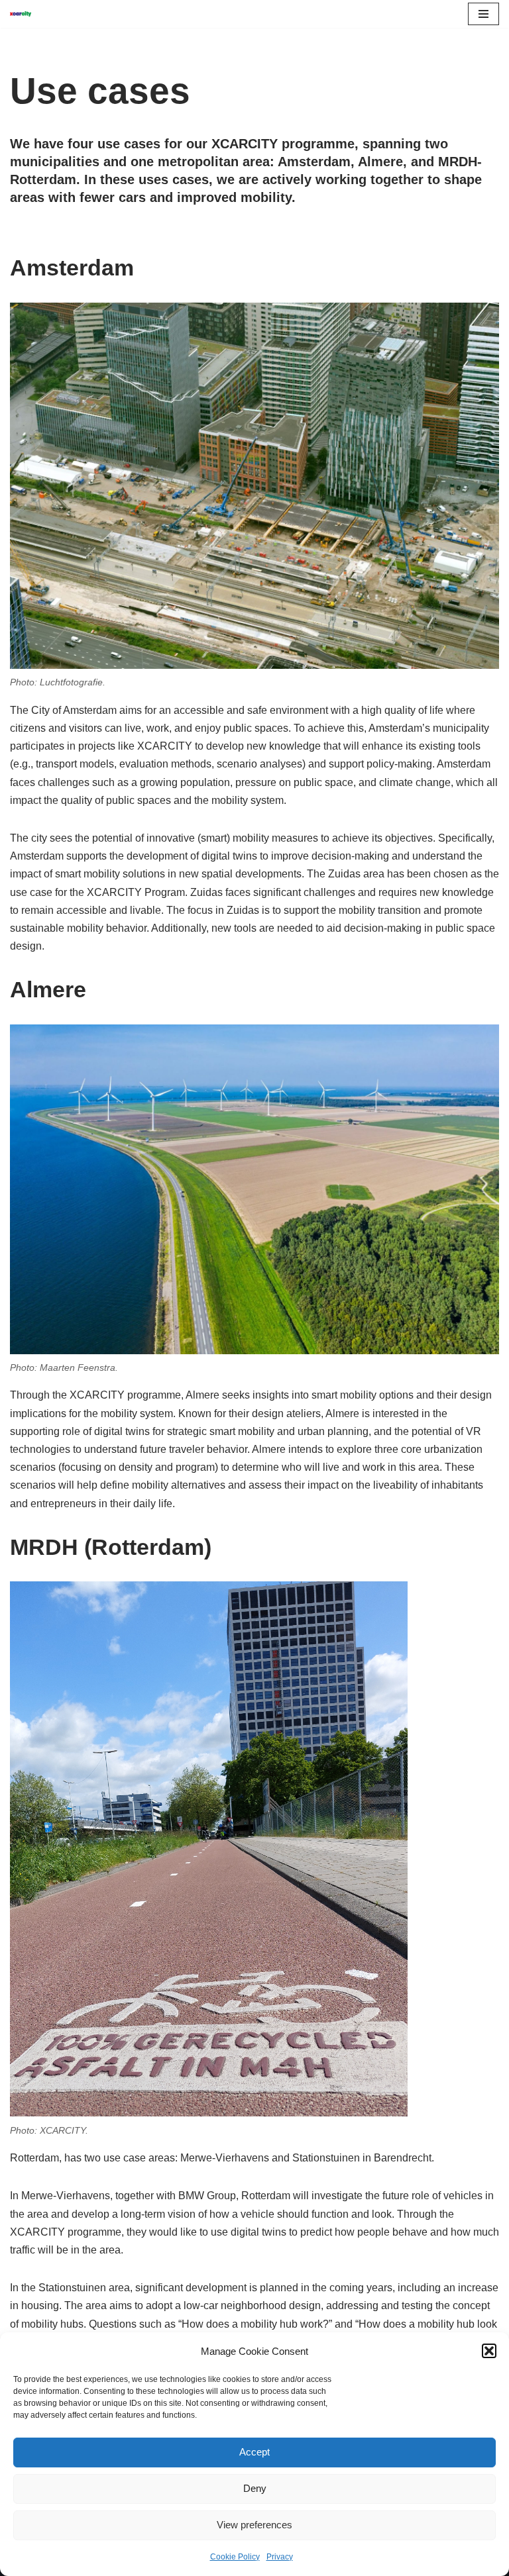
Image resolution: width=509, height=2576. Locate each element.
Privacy (280, 2557)
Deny (255, 2488)
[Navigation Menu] (483, 14)
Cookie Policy (235, 2557)
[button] (489, 2351)
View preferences (254, 2525)
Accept (254, 2452)
